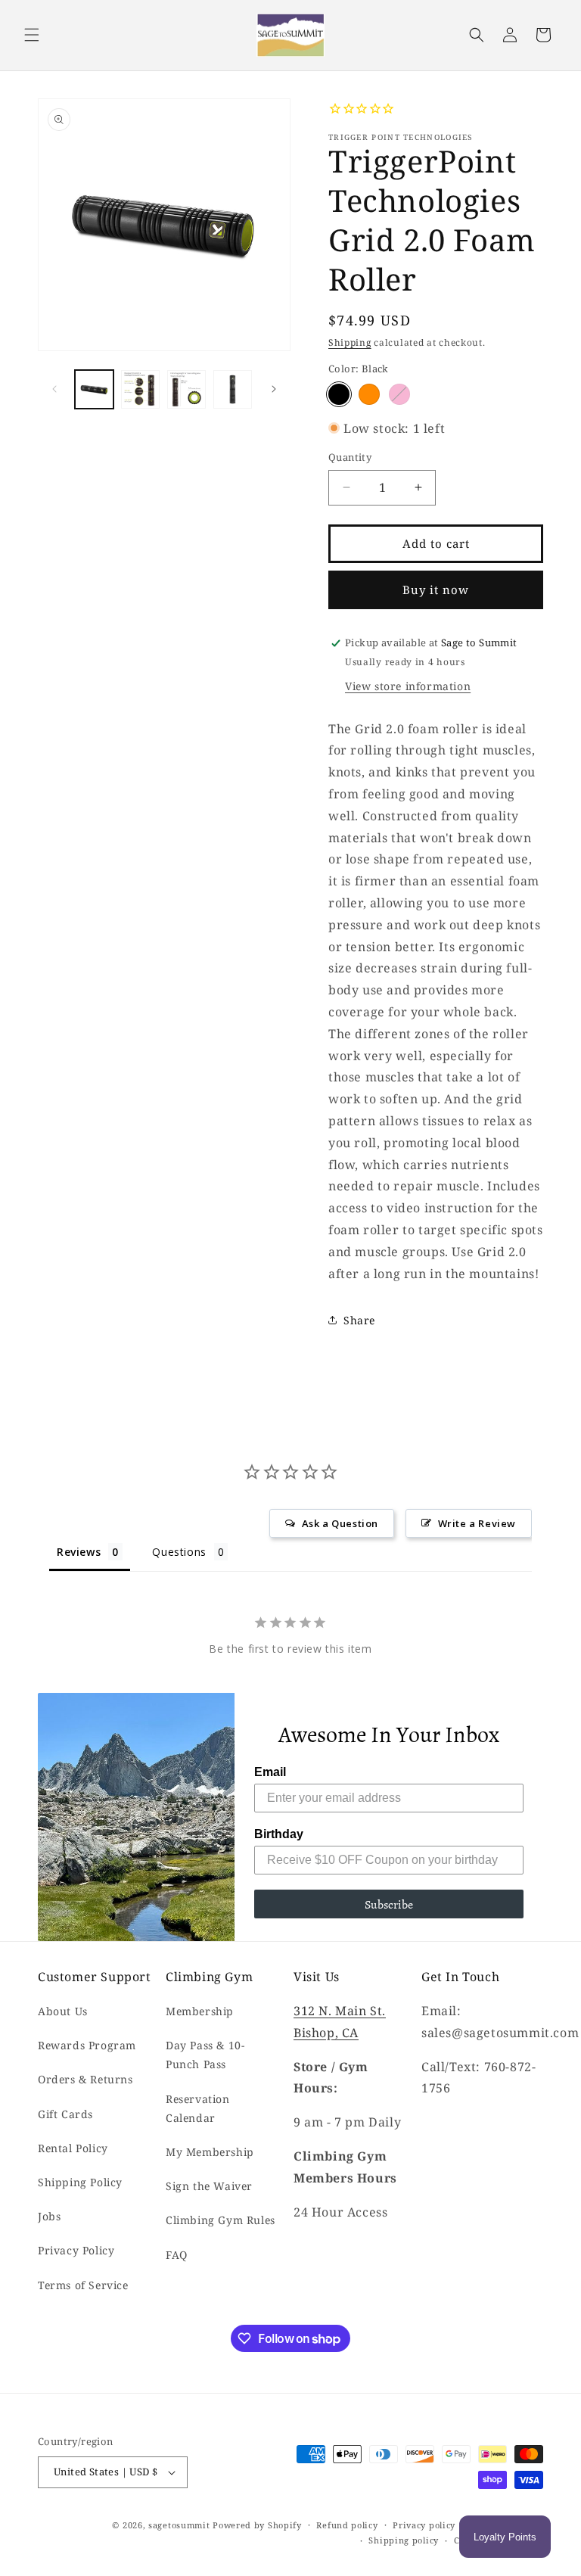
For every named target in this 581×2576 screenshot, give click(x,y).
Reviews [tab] (79, 1552)
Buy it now (436, 590)
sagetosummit (180, 2525)
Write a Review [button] (477, 1523)
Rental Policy (73, 2148)
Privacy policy (424, 2525)
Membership (200, 2011)
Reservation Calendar (198, 2108)
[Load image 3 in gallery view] (186, 389)
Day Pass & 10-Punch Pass (205, 2055)
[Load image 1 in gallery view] (94, 389)
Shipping (350, 342)
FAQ (177, 2255)
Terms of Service (83, 2285)
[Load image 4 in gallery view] (233, 389)
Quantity (350, 457)
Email (270, 1772)
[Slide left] (54, 389)
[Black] (339, 394)
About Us (63, 2011)
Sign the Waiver (209, 2186)
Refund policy (347, 2525)
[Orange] (369, 394)
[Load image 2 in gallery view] (140, 389)
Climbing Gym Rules (221, 2220)
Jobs (49, 2216)
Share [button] (359, 1320)
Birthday (279, 1834)
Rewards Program (87, 2045)
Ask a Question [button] (340, 1523)
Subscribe (389, 1904)
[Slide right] (274, 389)
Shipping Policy (80, 2182)
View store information (408, 686)
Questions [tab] (179, 1552)
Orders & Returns (85, 2079)
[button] (32, 35)
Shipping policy (404, 2540)
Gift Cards (65, 2114)
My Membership (210, 2152)
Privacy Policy (76, 2250)
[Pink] (399, 394)
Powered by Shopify (257, 2525)
